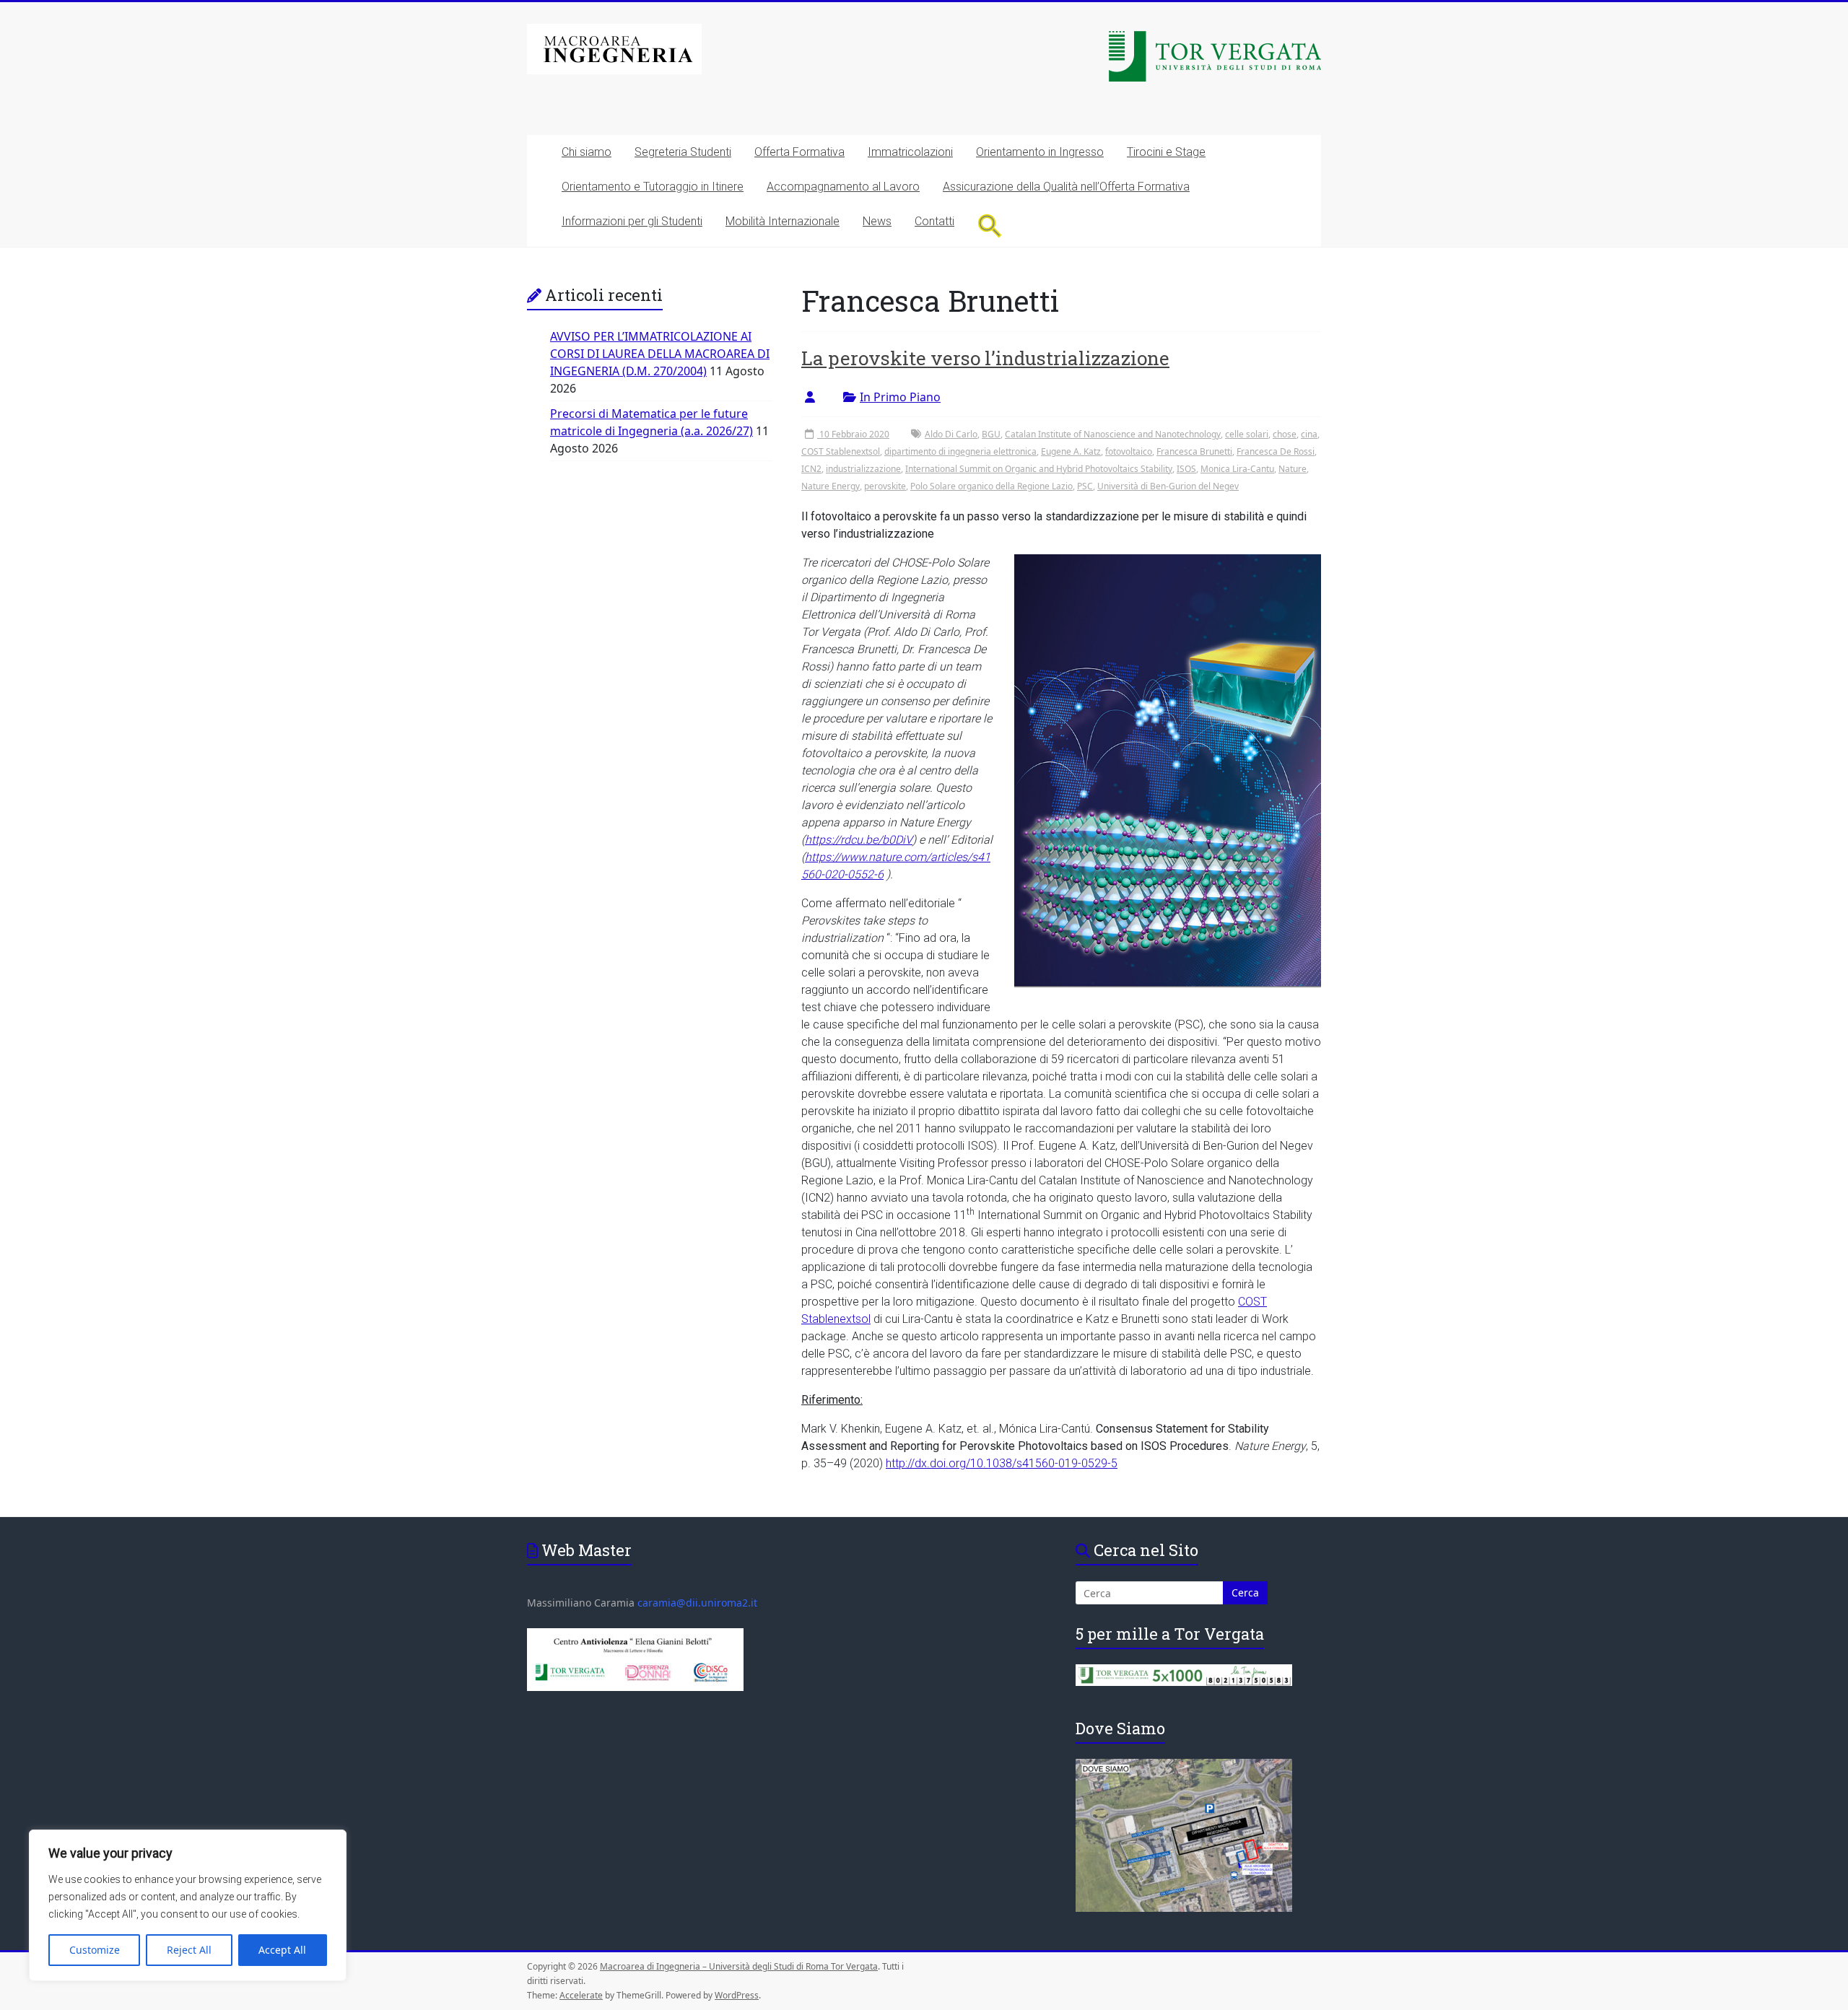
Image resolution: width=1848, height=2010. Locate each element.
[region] (188, 1905)
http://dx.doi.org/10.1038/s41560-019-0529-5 (1002, 1463)
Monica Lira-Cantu (1237, 469)
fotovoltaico (1129, 451)
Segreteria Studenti (683, 152)
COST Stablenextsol (841, 451)
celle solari (1247, 434)
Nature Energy (831, 486)
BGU (991, 434)
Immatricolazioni (910, 152)
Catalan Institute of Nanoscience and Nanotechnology (1113, 434)
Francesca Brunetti (1194, 451)
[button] (990, 226)
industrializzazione (863, 469)
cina (1309, 434)
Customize (95, 1950)
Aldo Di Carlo (951, 434)
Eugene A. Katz (1071, 451)
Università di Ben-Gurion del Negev (1168, 486)
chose (1285, 434)
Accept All (282, 1950)
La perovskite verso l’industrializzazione (985, 358)
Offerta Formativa (799, 152)
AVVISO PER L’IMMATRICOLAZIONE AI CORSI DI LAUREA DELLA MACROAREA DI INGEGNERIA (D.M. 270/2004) (660, 354)
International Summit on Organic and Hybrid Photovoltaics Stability (1039, 469)
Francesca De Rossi (1276, 451)
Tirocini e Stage (1166, 152)
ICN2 (811, 469)
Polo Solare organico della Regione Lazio (991, 486)
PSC (1085, 486)
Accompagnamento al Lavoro (843, 187)
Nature (1293, 469)
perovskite (885, 486)
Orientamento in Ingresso (1040, 152)
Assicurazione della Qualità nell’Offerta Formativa (1066, 187)
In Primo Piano (900, 397)
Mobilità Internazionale (783, 221)
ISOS (1186, 469)
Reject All (189, 1950)
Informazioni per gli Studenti (632, 221)
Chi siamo (587, 152)
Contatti (934, 221)
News (877, 221)
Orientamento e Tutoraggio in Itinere (653, 187)
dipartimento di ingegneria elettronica (960, 451)
